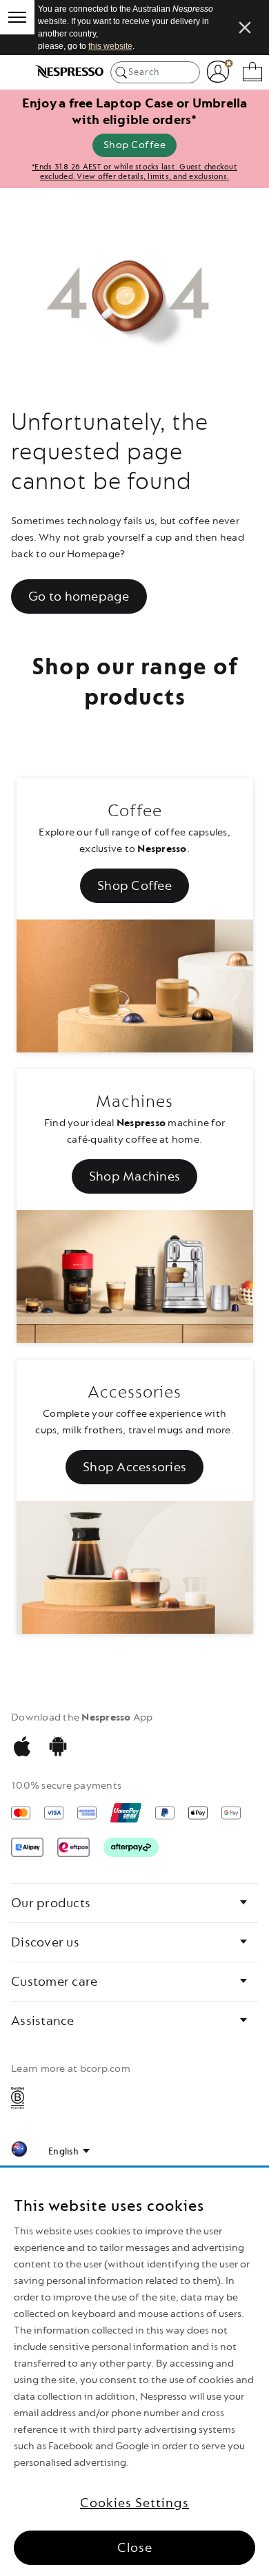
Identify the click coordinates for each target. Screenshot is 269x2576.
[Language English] (69, 2152)
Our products (51, 1903)
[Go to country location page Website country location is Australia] (19, 2151)
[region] (134, 2372)
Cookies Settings (134, 2503)
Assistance (43, 2021)
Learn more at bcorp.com (71, 2069)
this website (110, 46)
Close (135, 2548)
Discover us (45, 1942)
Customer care (54, 1982)
